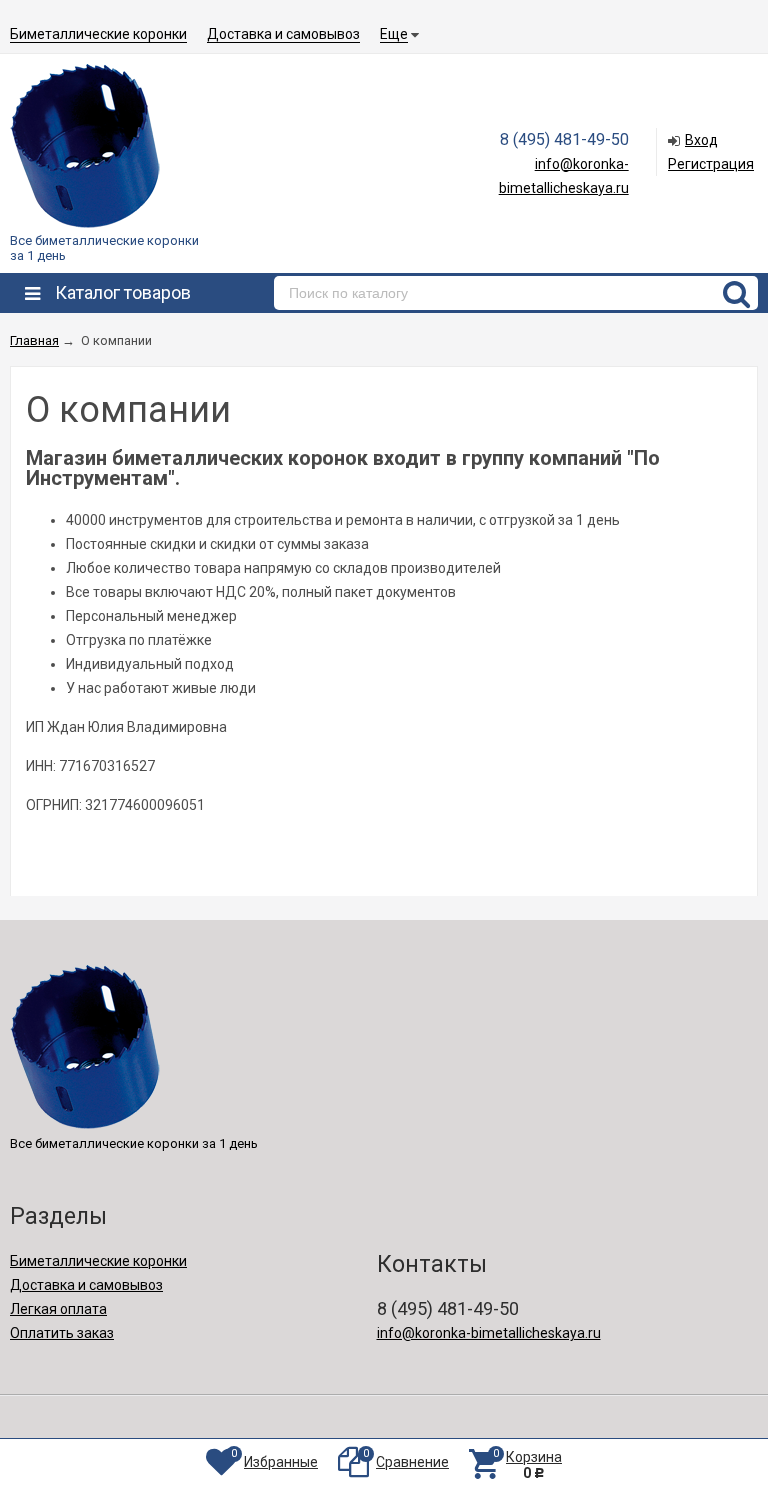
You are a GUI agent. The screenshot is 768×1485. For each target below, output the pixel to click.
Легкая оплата (58, 1309)
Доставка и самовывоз (283, 34)
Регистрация (711, 164)
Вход (701, 140)
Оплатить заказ (62, 1333)
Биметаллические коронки (98, 34)
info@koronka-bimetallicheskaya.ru (489, 1333)
